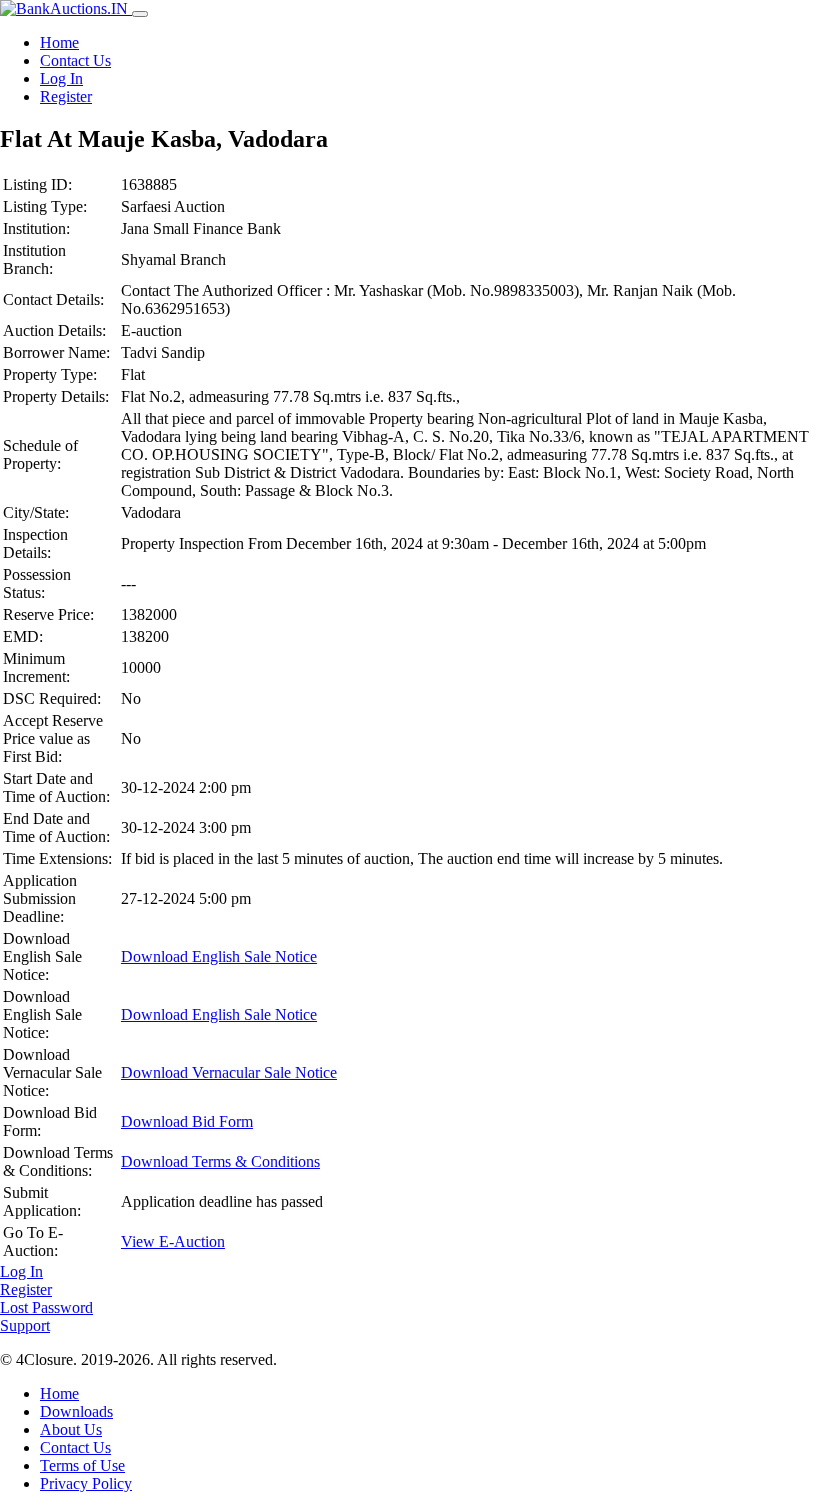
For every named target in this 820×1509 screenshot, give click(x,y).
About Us (71, 1429)
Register (66, 96)
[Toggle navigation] (140, 14)
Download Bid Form (187, 1121)
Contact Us (75, 60)
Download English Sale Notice (219, 956)
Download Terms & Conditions (220, 1161)
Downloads (76, 1411)
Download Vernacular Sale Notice (229, 1072)
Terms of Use (82, 1465)
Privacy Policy (86, 1483)
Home (59, 42)
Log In (61, 78)
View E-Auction (173, 1241)
